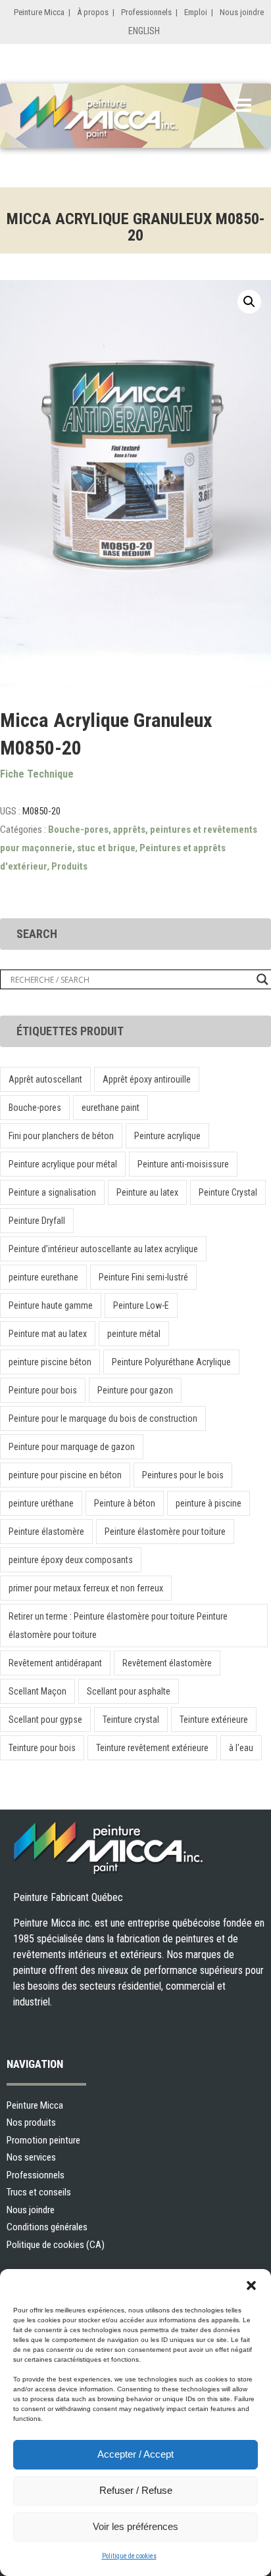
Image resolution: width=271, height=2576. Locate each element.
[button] (251, 2285)
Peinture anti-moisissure (183, 1164)
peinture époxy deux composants (71, 1560)
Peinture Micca (39, 12)
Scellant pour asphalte (129, 1691)
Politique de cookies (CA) (56, 2245)
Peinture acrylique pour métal (63, 1164)
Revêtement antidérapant (55, 1663)
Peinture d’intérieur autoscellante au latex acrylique (103, 1249)
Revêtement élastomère (167, 1663)
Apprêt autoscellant (45, 1079)
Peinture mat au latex (48, 1334)
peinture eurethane (43, 1277)
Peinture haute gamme (51, 1305)
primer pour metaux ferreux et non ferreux (86, 1588)
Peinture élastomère (46, 1532)
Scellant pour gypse (45, 1720)
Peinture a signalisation (52, 1192)
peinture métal (134, 1334)
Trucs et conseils (39, 2192)
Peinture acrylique (167, 1136)
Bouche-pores (35, 1108)
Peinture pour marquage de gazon (72, 1447)
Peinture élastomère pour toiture (165, 1532)
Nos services (31, 2157)
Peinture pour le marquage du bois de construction (103, 1418)
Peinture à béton (125, 1503)
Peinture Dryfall (37, 1221)
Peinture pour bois (43, 1390)
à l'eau (241, 1748)
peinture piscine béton (50, 1362)
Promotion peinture (43, 2140)
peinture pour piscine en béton (65, 1475)
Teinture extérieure (214, 1720)
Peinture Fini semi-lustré (143, 1277)
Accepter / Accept (135, 2454)
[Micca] (115, 118)
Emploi (196, 12)
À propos (93, 12)
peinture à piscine (209, 1503)
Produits (69, 866)
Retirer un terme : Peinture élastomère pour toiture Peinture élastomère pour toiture (118, 1626)
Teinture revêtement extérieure (152, 1748)
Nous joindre (242, 12)
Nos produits (31, 2122)
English (144, 31)
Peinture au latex (147, 1192)
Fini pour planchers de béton (61, 1136)
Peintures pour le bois (183, 1475)
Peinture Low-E (141, 1305)
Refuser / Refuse (136, 2490)
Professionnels (146, 12)
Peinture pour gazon (135, 1390)
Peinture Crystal (228, 1192)
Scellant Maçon (37, 1691)
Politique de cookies (129, 2556)
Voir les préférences (135, 2526)
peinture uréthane (41, 1503)
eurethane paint (111, 1108)
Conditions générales (47, 2227)
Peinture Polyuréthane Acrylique (171, 1362)
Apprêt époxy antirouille (147, 1079)
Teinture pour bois (42, 1748)
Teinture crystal (131, 1720)
